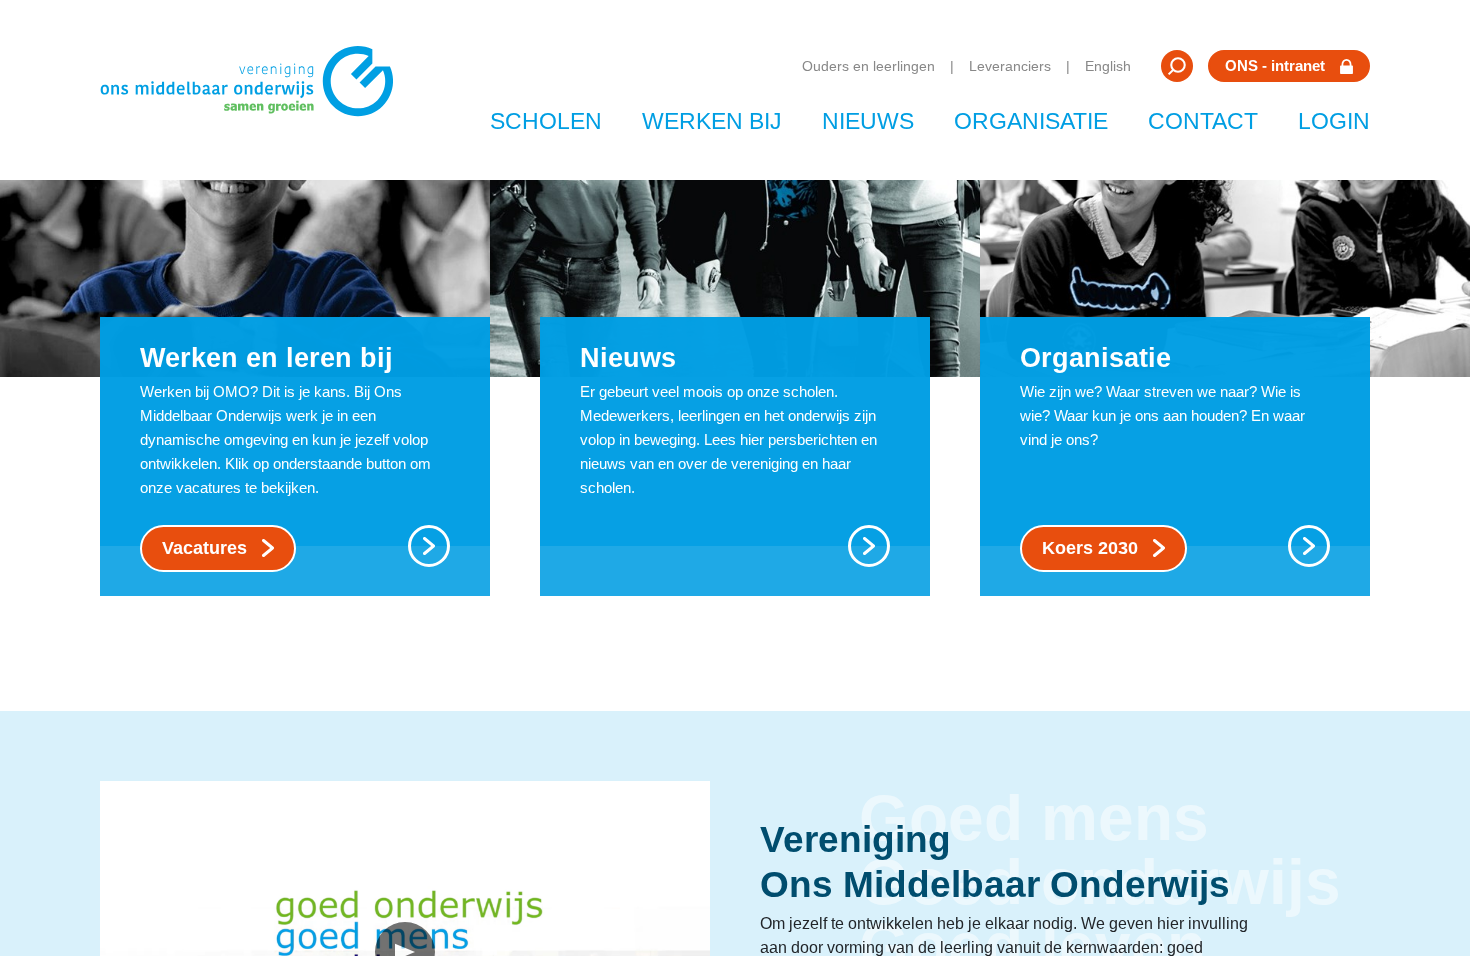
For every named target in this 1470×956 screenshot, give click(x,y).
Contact (1203, 121)
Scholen (546, 121)
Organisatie (1031, 121)
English (1108, 66)
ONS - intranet (1275, 65)
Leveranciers (1010, 66)
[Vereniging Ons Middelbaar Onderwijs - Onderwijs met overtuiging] (254, 90)
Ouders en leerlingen (868, 66)
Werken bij (712, 121)
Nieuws (868, 121)
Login (1334, 121)
